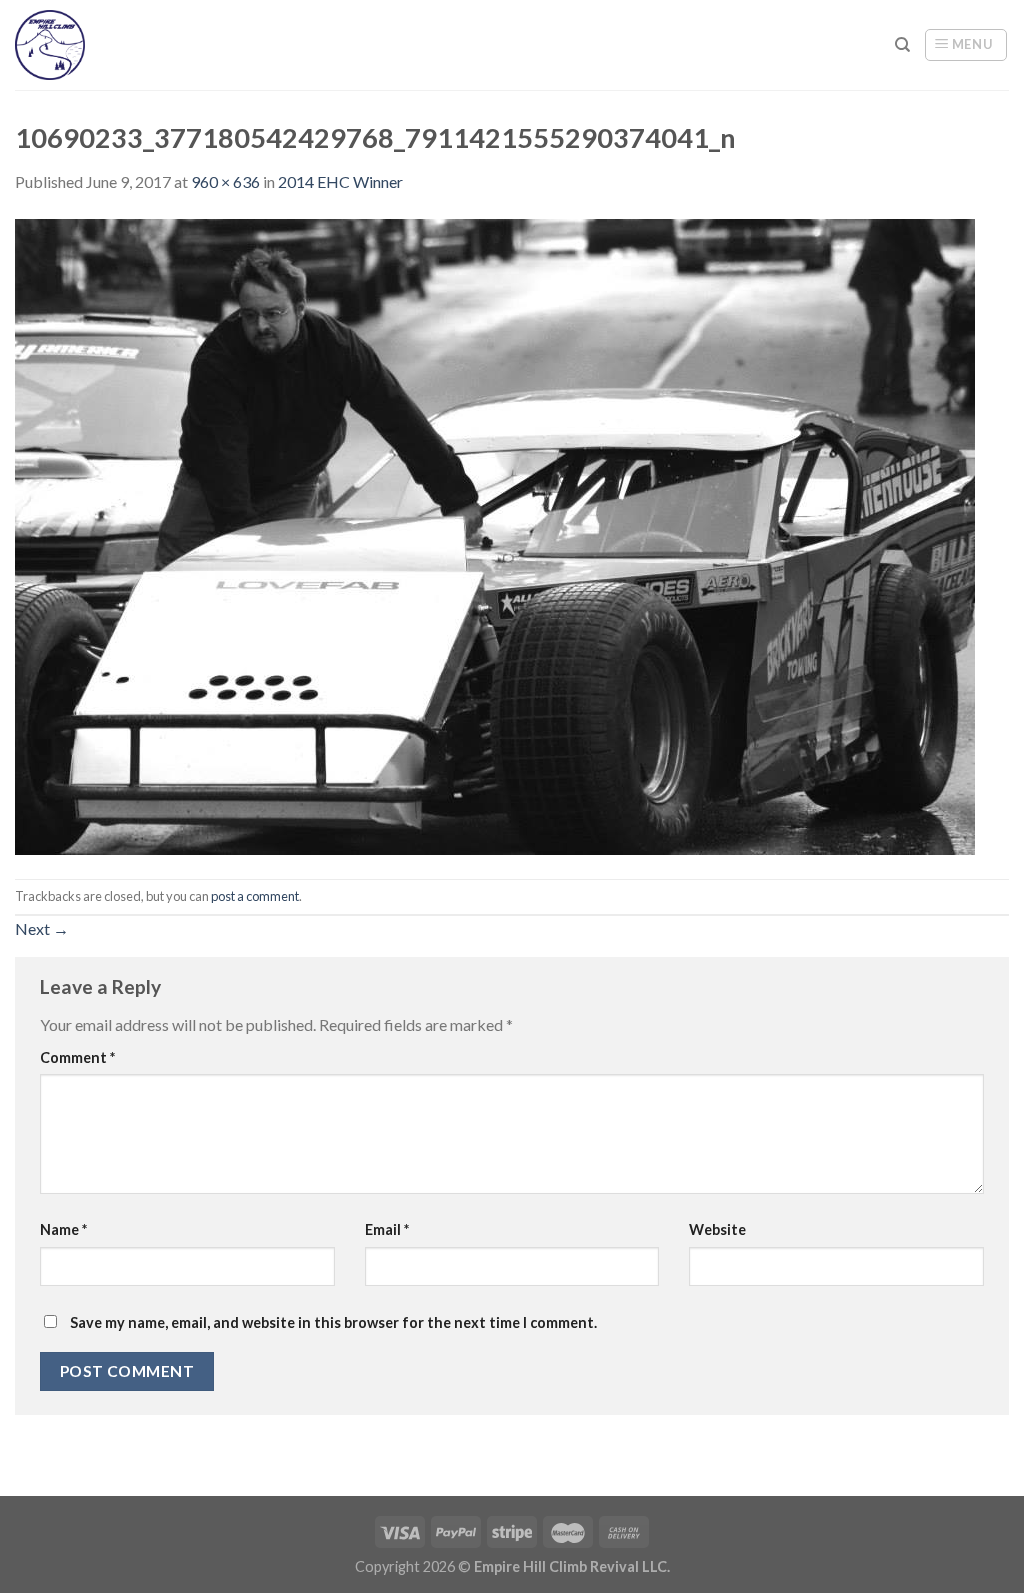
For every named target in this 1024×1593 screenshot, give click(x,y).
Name (63, 1229)
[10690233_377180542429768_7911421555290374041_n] (495, 534)
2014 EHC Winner (340, 181)
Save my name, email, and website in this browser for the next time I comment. (333, 1322)
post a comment (255, 896)
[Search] (902, 45)
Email (387, 1229)
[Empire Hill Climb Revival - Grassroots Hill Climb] (67, 45)
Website (717, 1229)
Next (42, 928)
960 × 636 (225, 181)
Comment (77, 1057)
